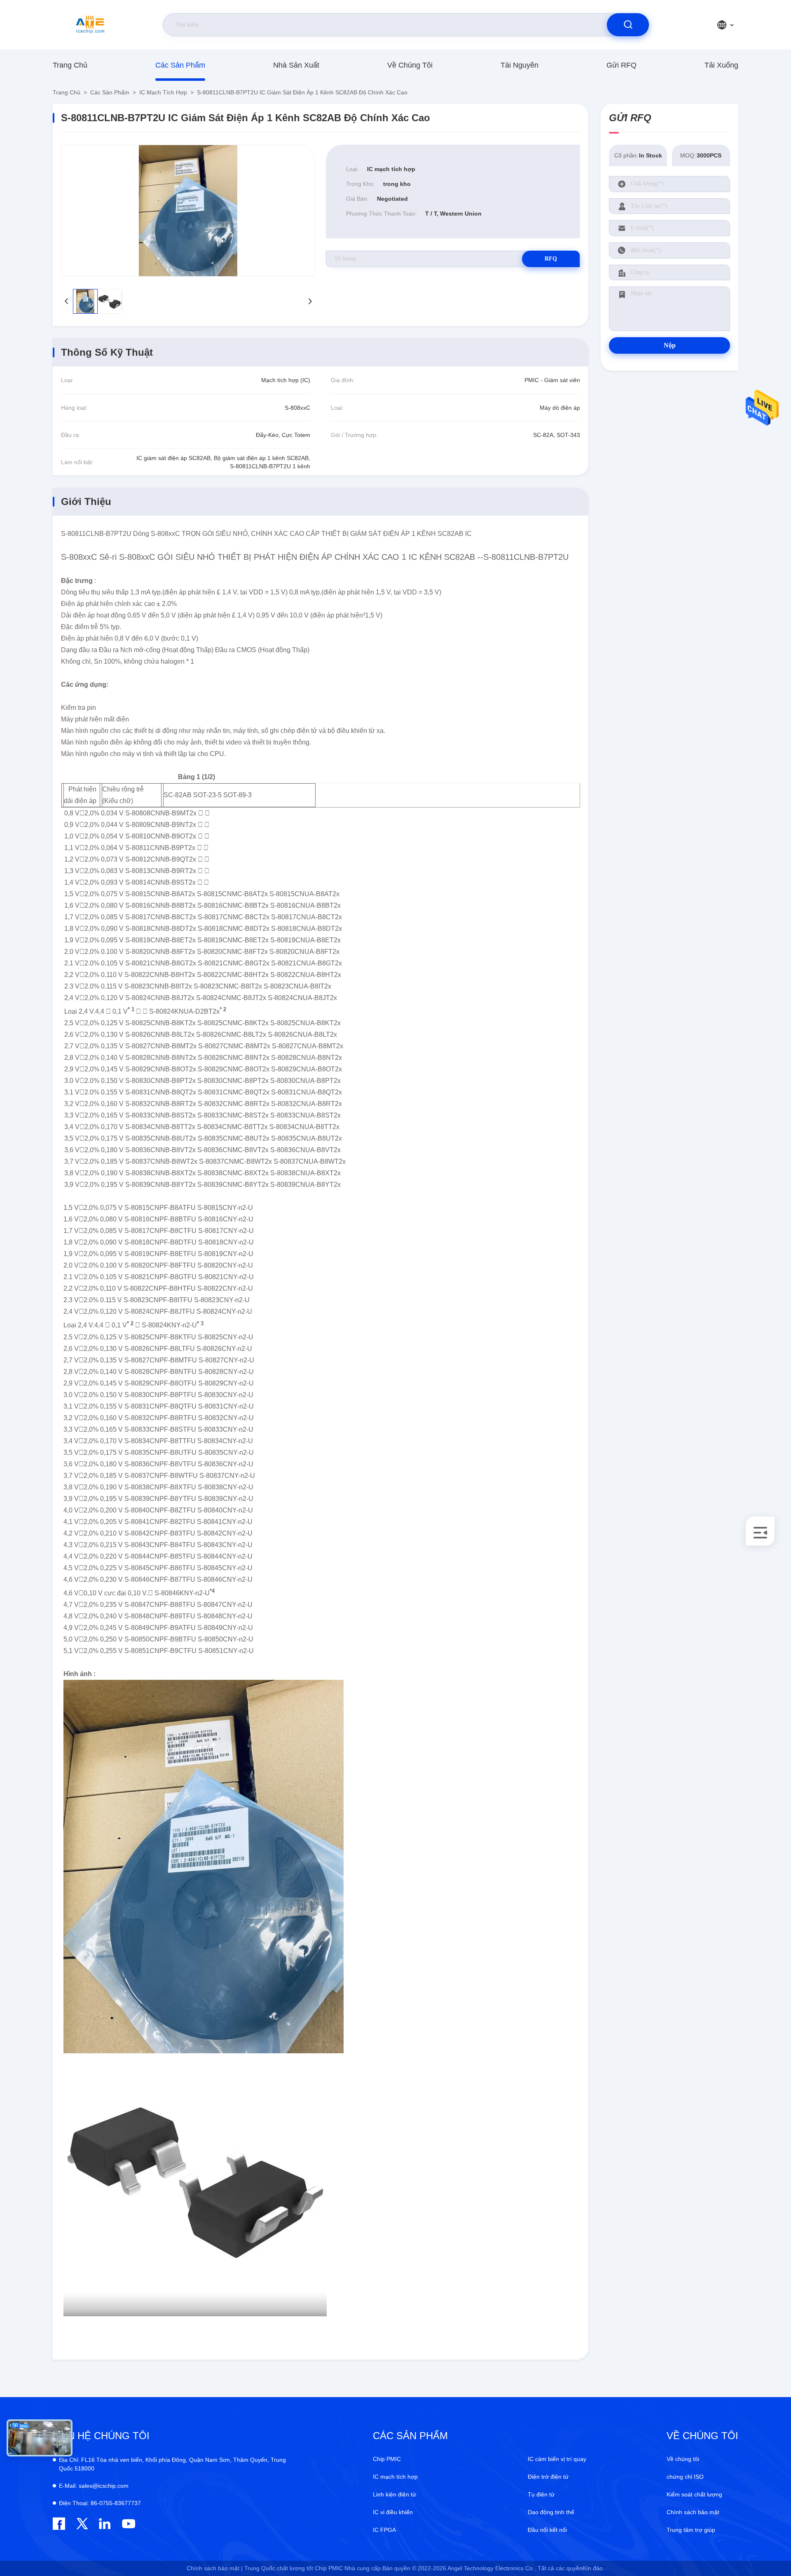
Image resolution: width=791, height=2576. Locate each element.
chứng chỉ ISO (685, 2477)
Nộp (670, 345)
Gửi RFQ (621, 65)
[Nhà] (90, 25)
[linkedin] (105, 2524)
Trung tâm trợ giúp (691, 2530)
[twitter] (82, 2524)
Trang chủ (70, 65)
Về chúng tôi (410, 65)
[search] (628, 25)
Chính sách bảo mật (693, 2512)
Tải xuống (721, 65)
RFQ (551, 259)
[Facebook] (59, 2524)
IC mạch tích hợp (163, 92)
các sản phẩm (180, 65)
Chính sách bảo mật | (215, 2568)
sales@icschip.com (94, 2486)
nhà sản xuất (296, 65)
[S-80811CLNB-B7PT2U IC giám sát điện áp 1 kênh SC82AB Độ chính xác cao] (188, 211)
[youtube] (128, 2524)
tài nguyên (520, 65)
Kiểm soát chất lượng (694, 2494)
